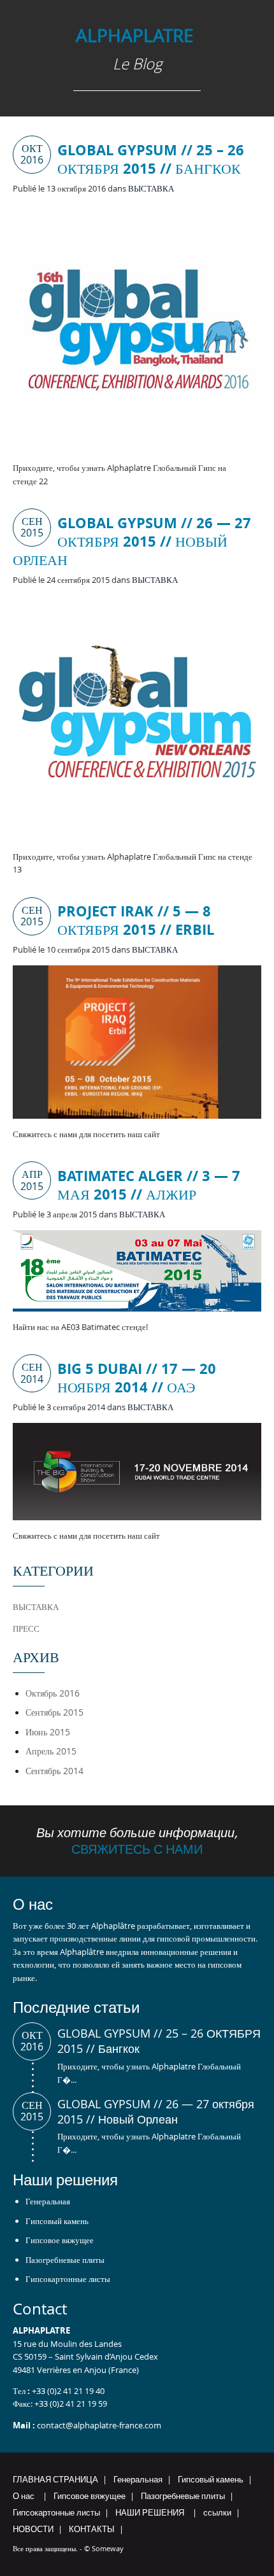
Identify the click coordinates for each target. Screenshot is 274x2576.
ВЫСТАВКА (151, 188)
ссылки (217, 2512)
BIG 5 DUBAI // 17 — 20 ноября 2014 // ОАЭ (137, 1378)
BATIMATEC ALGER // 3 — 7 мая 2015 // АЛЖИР (149, 1185)
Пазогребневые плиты (65, 2260)
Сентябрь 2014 (54, 1771)
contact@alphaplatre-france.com (99, 2425)
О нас (24, 2496)
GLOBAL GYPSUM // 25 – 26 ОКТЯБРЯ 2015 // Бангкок (151, 159)
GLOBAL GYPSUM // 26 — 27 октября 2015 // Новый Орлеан (132, 541)
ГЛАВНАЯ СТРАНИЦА (55, 2479)
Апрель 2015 (51, 1751)
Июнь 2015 (48, 1732)
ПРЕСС (26, 1628)
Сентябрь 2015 (54, 1712)
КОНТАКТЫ (92, 2529)
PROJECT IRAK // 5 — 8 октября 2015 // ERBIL (136, 920)
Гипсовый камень (57, 2221)
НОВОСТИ (33, 2529)
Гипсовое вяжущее (60, 2240)
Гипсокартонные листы (68, 2279)
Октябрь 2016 (53, 1693)
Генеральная (48, 2201)
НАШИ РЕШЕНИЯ (150, 2512)
